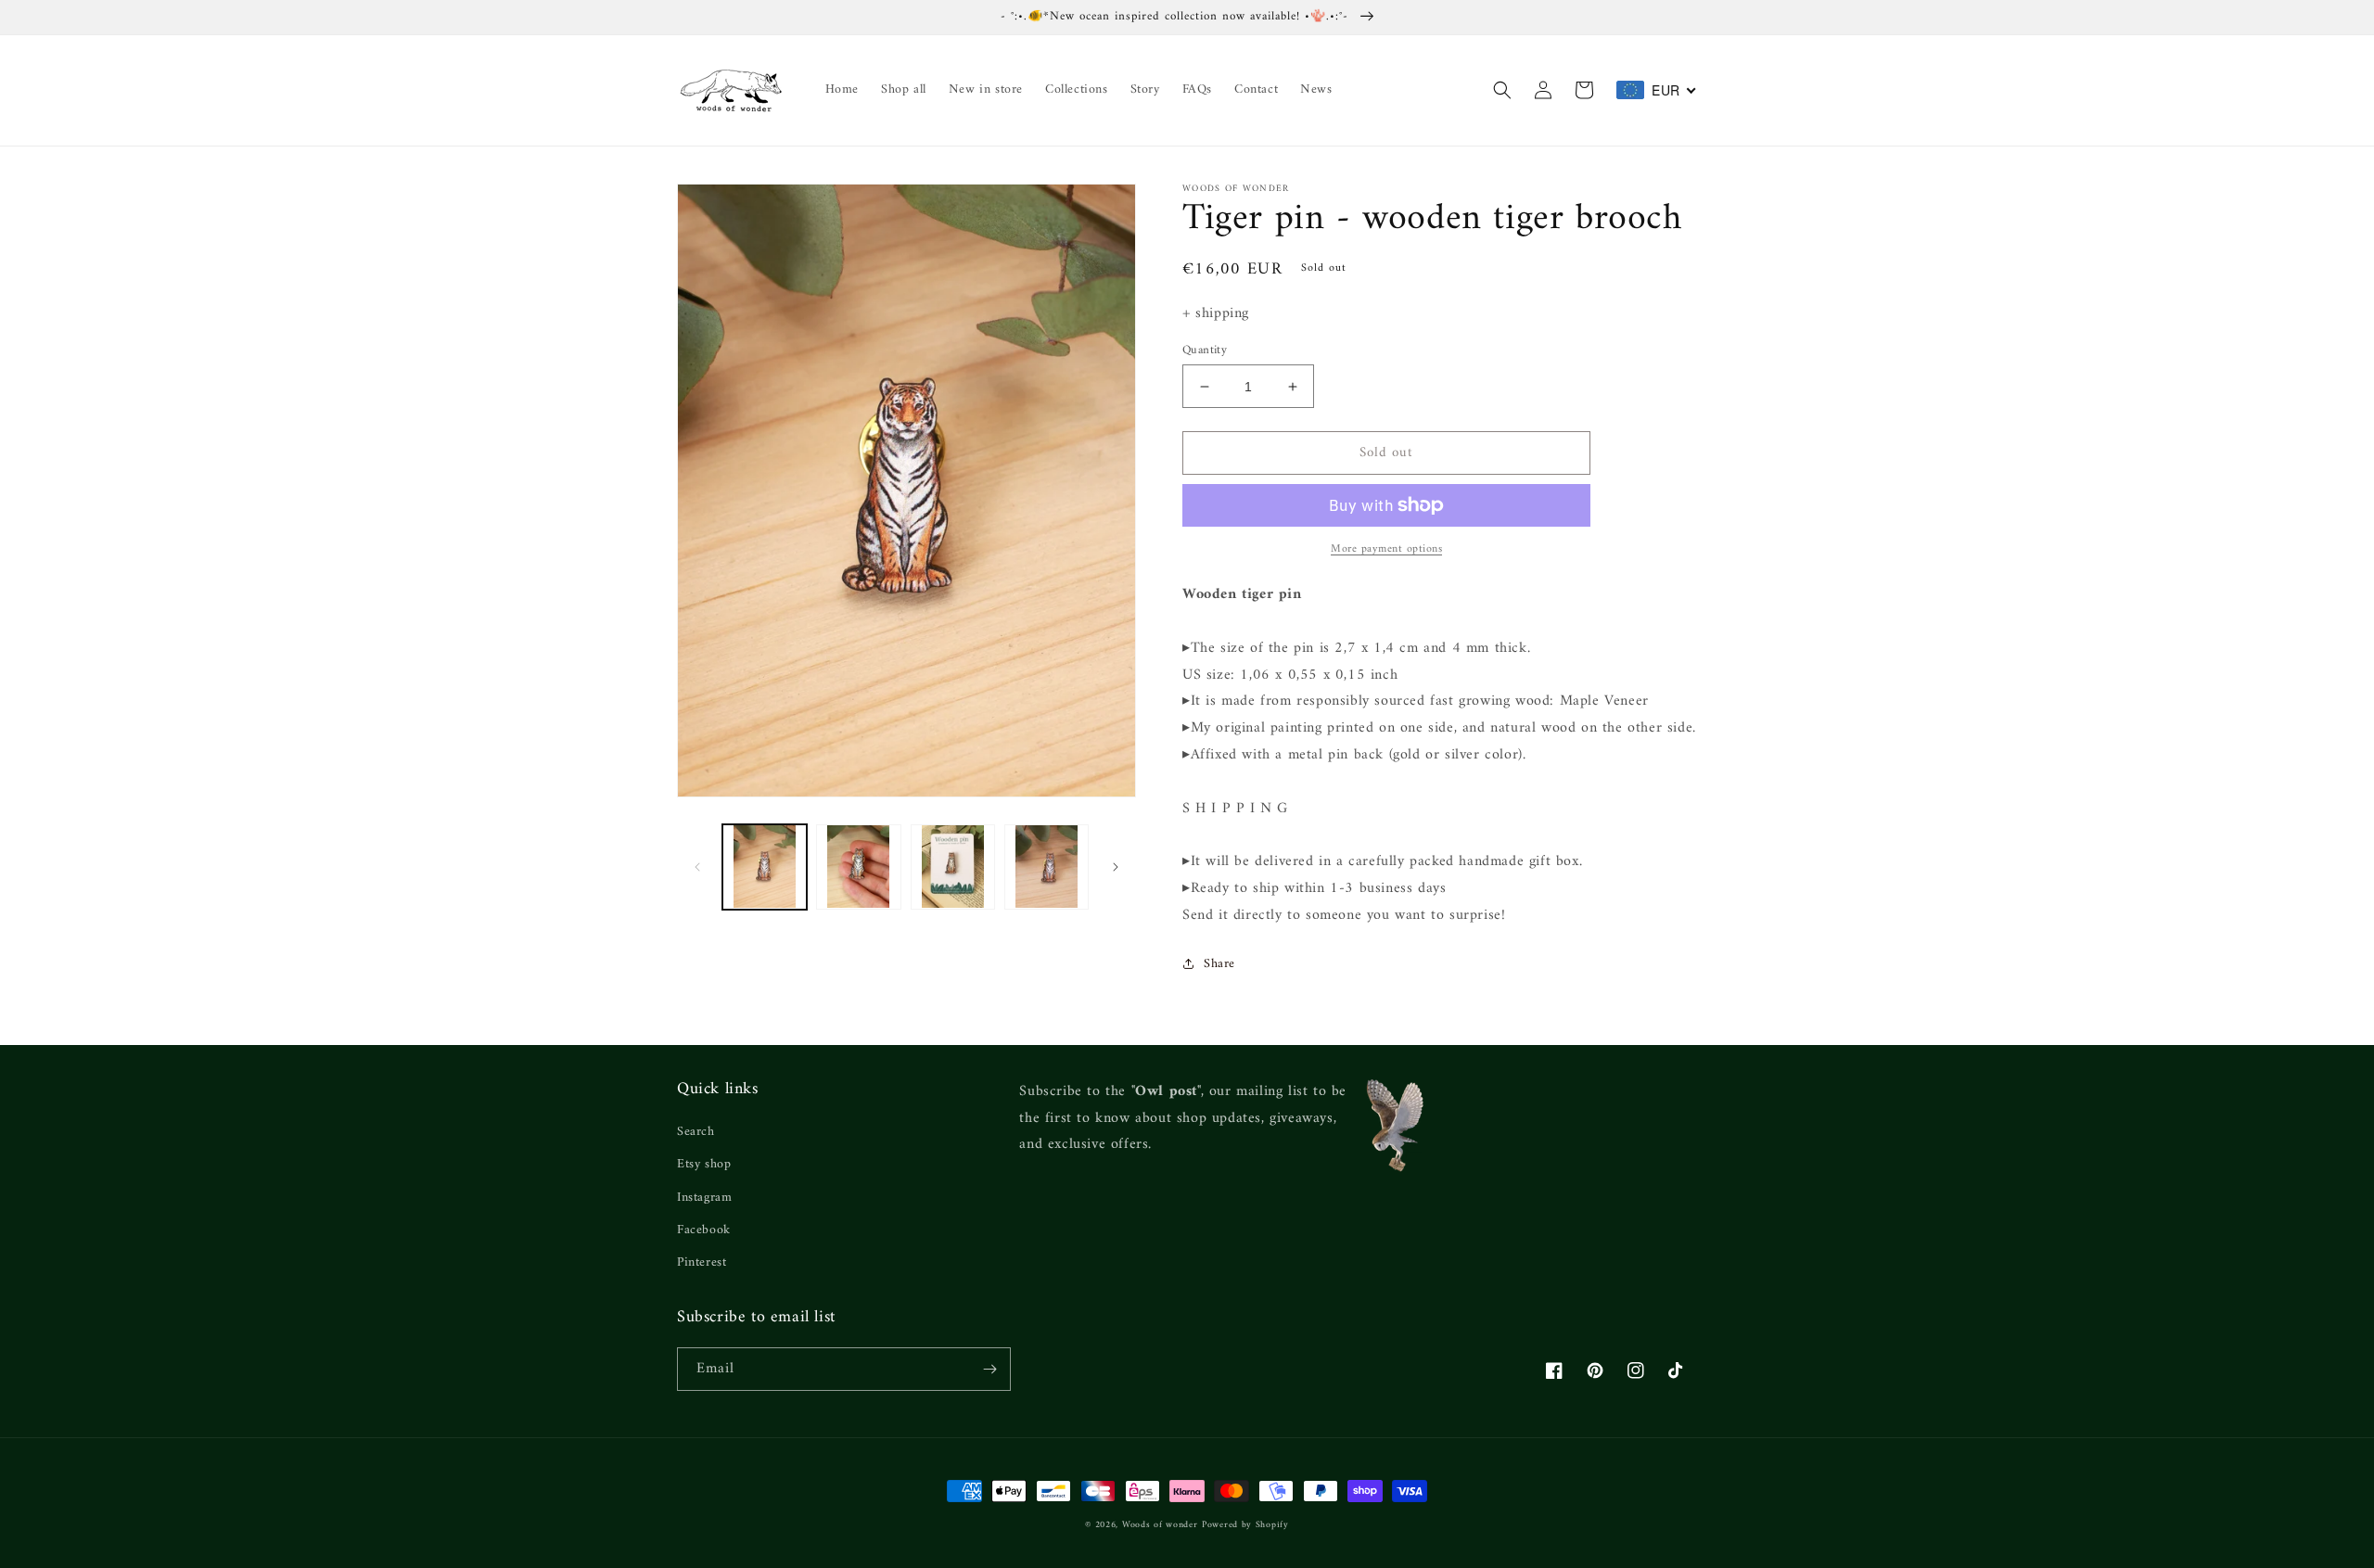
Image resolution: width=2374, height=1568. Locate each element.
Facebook (704, 1230)
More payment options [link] (1386, 550)
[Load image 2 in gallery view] (858, 867)
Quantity (1205, 351)
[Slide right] (1116, 867)
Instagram (704, 1198)
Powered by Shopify (1245, 1525)
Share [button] (1219, 964)
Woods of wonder (1160, 1525)
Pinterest (702, 1262)
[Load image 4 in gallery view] (1047, 867)
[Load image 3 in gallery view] (953, 867)
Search (696, 1132)
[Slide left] (697, 867)
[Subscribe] (989, 1369)
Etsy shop (704, 1164)
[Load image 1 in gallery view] (765, 867)
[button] (1502, 90)
